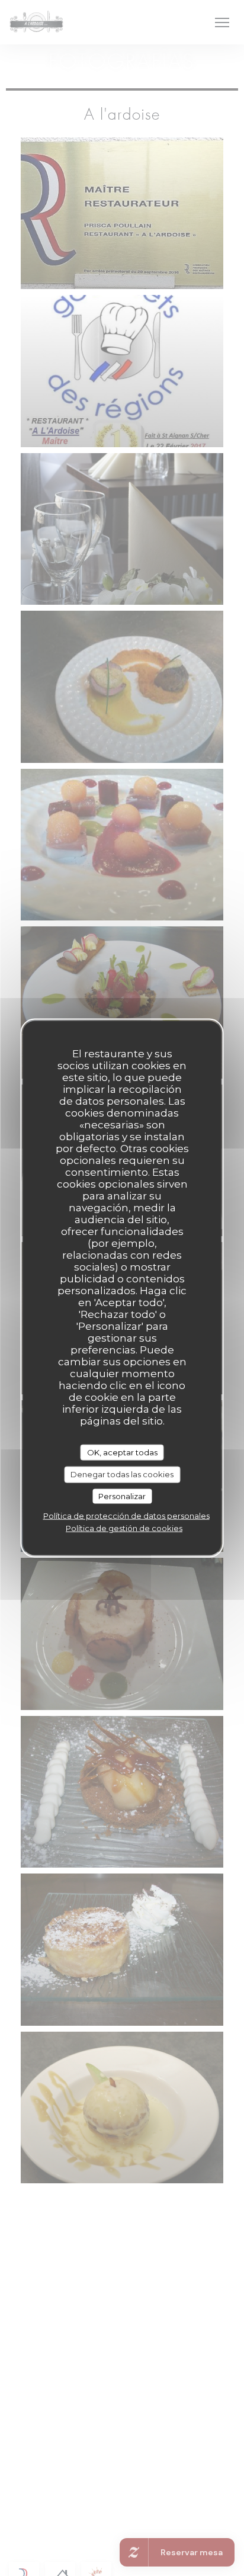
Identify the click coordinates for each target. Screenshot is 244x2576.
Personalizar (122, 1496)
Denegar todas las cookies (122, 1474)
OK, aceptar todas (122, 1452)
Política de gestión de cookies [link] (124, 1528)
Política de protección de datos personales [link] (126, 1516)
